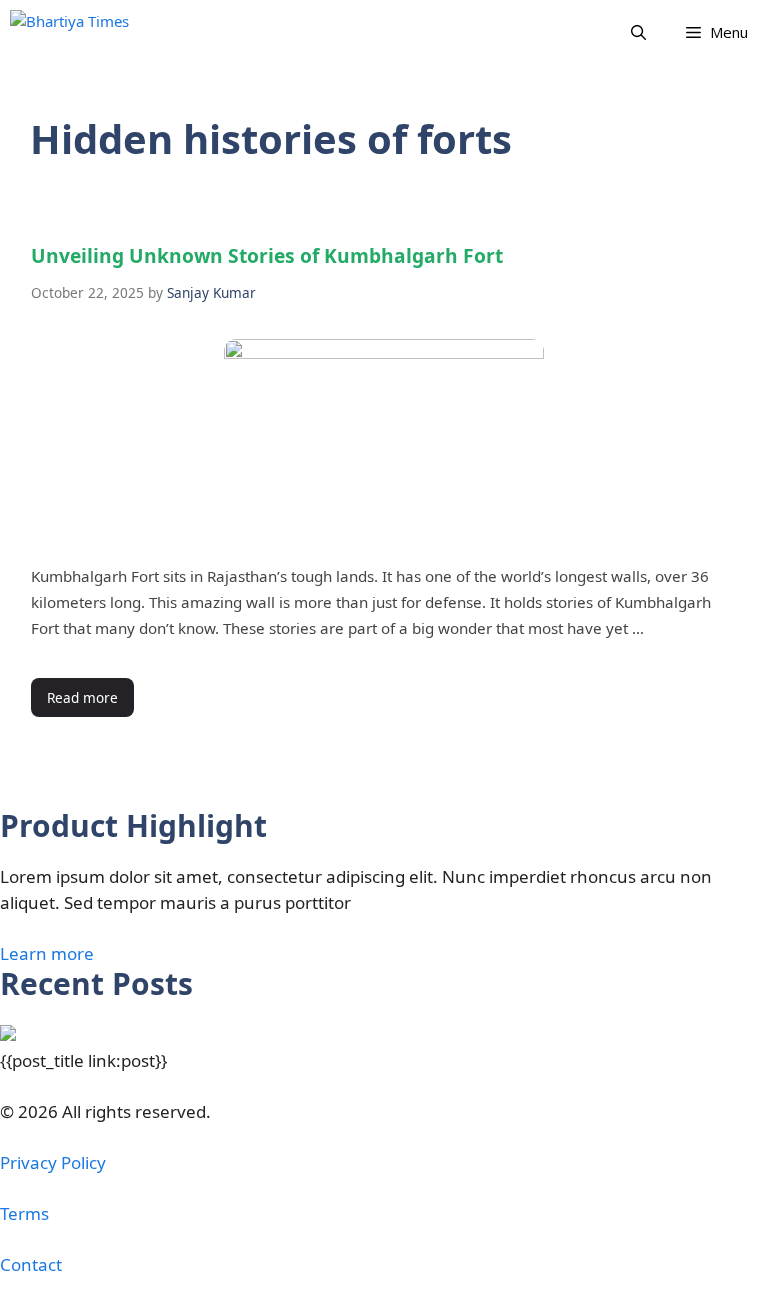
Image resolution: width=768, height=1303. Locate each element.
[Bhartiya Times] (90, 32)
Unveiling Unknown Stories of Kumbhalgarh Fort (267, 255)
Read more (82, 697)
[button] (638, 32)
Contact (31, 1264)
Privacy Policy (53, 1162)
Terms (24, 1213)
